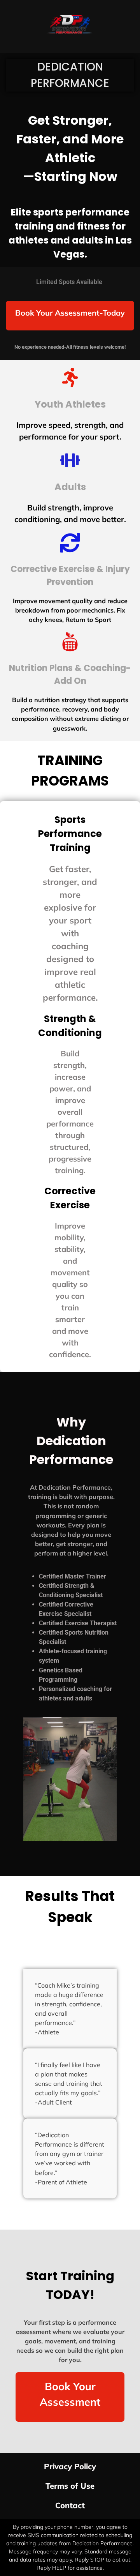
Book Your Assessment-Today (70, 313)
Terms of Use (70, 2486)
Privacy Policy (70, 2466)
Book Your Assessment (70, 2394)
